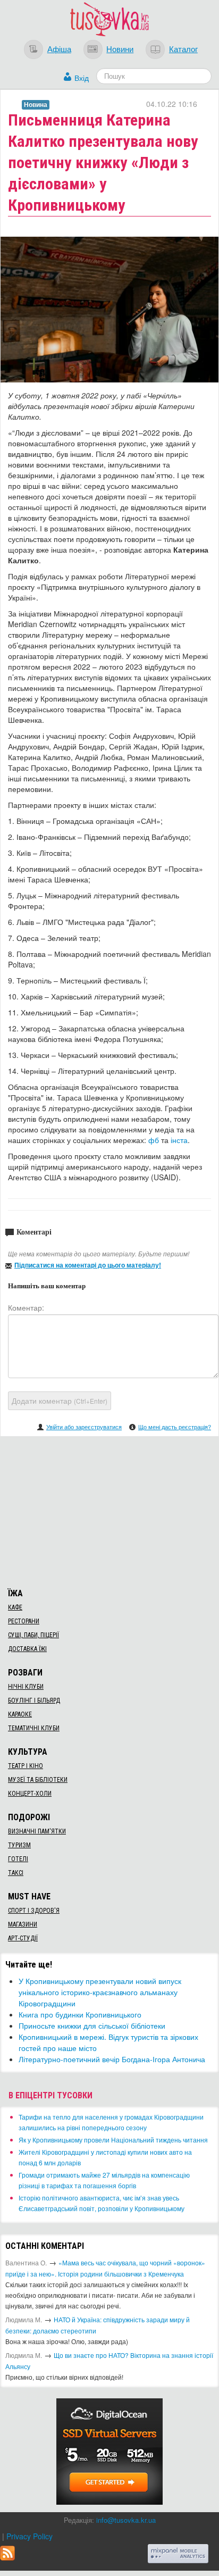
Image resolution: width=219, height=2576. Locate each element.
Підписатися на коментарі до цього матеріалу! (88, 1265)
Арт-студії (23, 1938)
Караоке (20, 1714)
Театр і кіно (26, 1766)
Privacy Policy (30, 2536)
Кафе (15, 1607)
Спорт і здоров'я (34, 1911)
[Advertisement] (109, 1511)
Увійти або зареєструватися (84, 1427)
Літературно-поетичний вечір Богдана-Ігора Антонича (112, 2059)
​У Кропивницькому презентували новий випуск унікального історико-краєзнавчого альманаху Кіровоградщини (100, 1992)
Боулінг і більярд (34, 1700)
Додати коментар (60, 1400)
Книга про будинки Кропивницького (80, 2014)
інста (179, 1140)
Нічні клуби (26, 1687)
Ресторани (24, 1621)
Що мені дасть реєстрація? (175, 1427)
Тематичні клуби (34, 1728)
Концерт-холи (30, 1794)
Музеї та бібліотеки (38, 1780)
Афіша (59, 48)
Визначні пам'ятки (37, 1831)
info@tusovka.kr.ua (126, 2520)
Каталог (183, 48)
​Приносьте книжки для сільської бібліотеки (92, 2025)
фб (154, 1140)
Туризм (19, 1845)
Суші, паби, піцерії (33, 1635)
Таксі (16, 1873)
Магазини (23, 1924)
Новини (120, 48)
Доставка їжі (27, 1649)
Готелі (18, 1859)
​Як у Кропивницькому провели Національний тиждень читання (113, 2140)
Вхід (82, 78)
